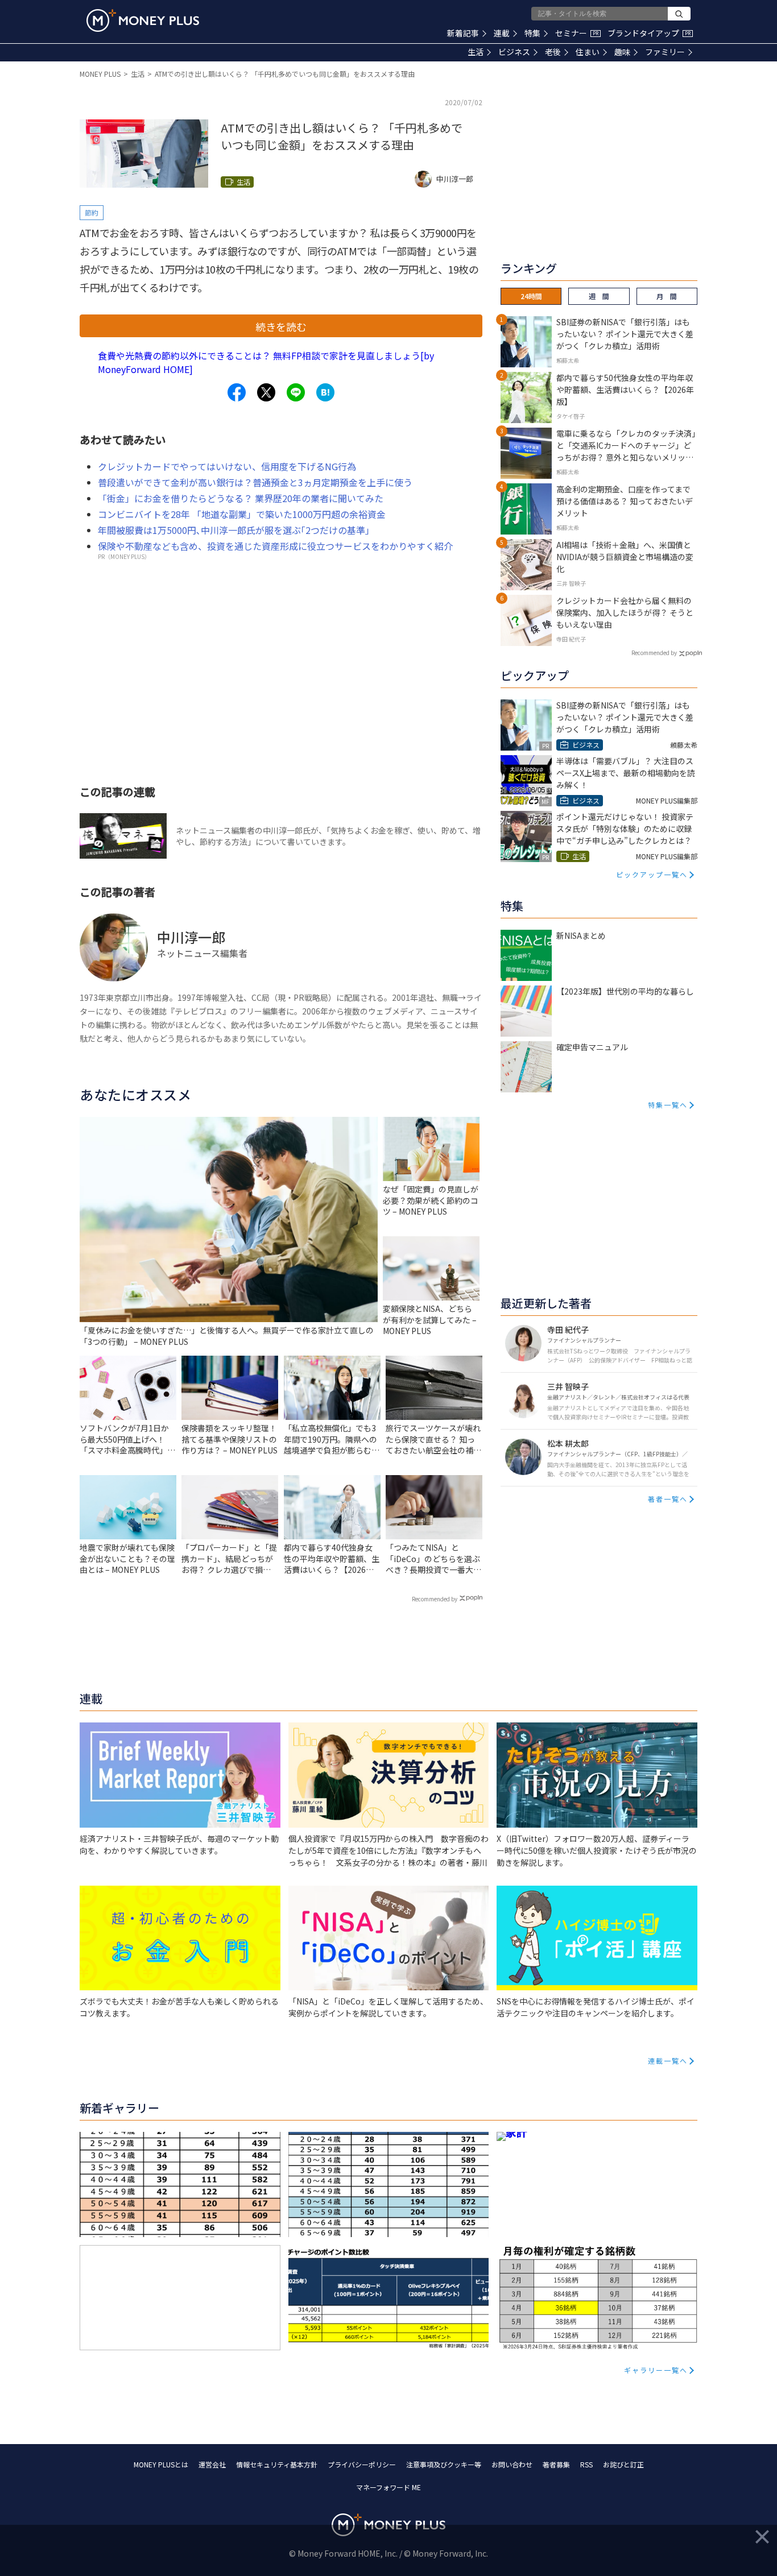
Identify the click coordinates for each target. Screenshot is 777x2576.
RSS (586, 2464)
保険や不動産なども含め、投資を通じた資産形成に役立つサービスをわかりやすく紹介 (275, 546)
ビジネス (514, 52)
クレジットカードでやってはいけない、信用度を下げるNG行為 (227, 466)
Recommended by (435, 1599)
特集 (532, 33)
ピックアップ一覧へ (652, 874)
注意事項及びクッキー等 (444, 2464)
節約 (92, 212)
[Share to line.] (296, 392)
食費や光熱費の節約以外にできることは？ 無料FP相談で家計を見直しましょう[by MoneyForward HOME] (266, 362)
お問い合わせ (512, 2464)
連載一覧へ (668, 2061)
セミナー (577, 33)
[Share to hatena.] (325, 392)
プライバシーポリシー (362, 2464)
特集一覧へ (668, 1105)
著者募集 (556, 2464)
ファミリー (665, 52)
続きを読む (281, 326)
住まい (588, 52)
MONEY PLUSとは (161, 2464)
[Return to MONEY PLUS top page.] (143, 20)
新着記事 (463, 33)
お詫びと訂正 (623, 2464)
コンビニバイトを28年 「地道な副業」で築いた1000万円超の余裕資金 (242, 514)
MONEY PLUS (100, 74)
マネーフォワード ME (388, 2487)
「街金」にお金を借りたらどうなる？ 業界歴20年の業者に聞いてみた (241, 498)
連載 (502, 33)
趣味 (622, 52)
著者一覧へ (668, 1499)
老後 (553, 52)
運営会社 (212, 2464)
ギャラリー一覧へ (656, 2370)
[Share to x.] (266, 392)
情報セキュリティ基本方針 (277, 2464)
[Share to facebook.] (237, 392)
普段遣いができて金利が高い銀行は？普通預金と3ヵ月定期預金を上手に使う (255, 482)
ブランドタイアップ (649, 33)
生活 (476, 52)
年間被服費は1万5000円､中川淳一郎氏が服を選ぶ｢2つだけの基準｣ (234, 530)
